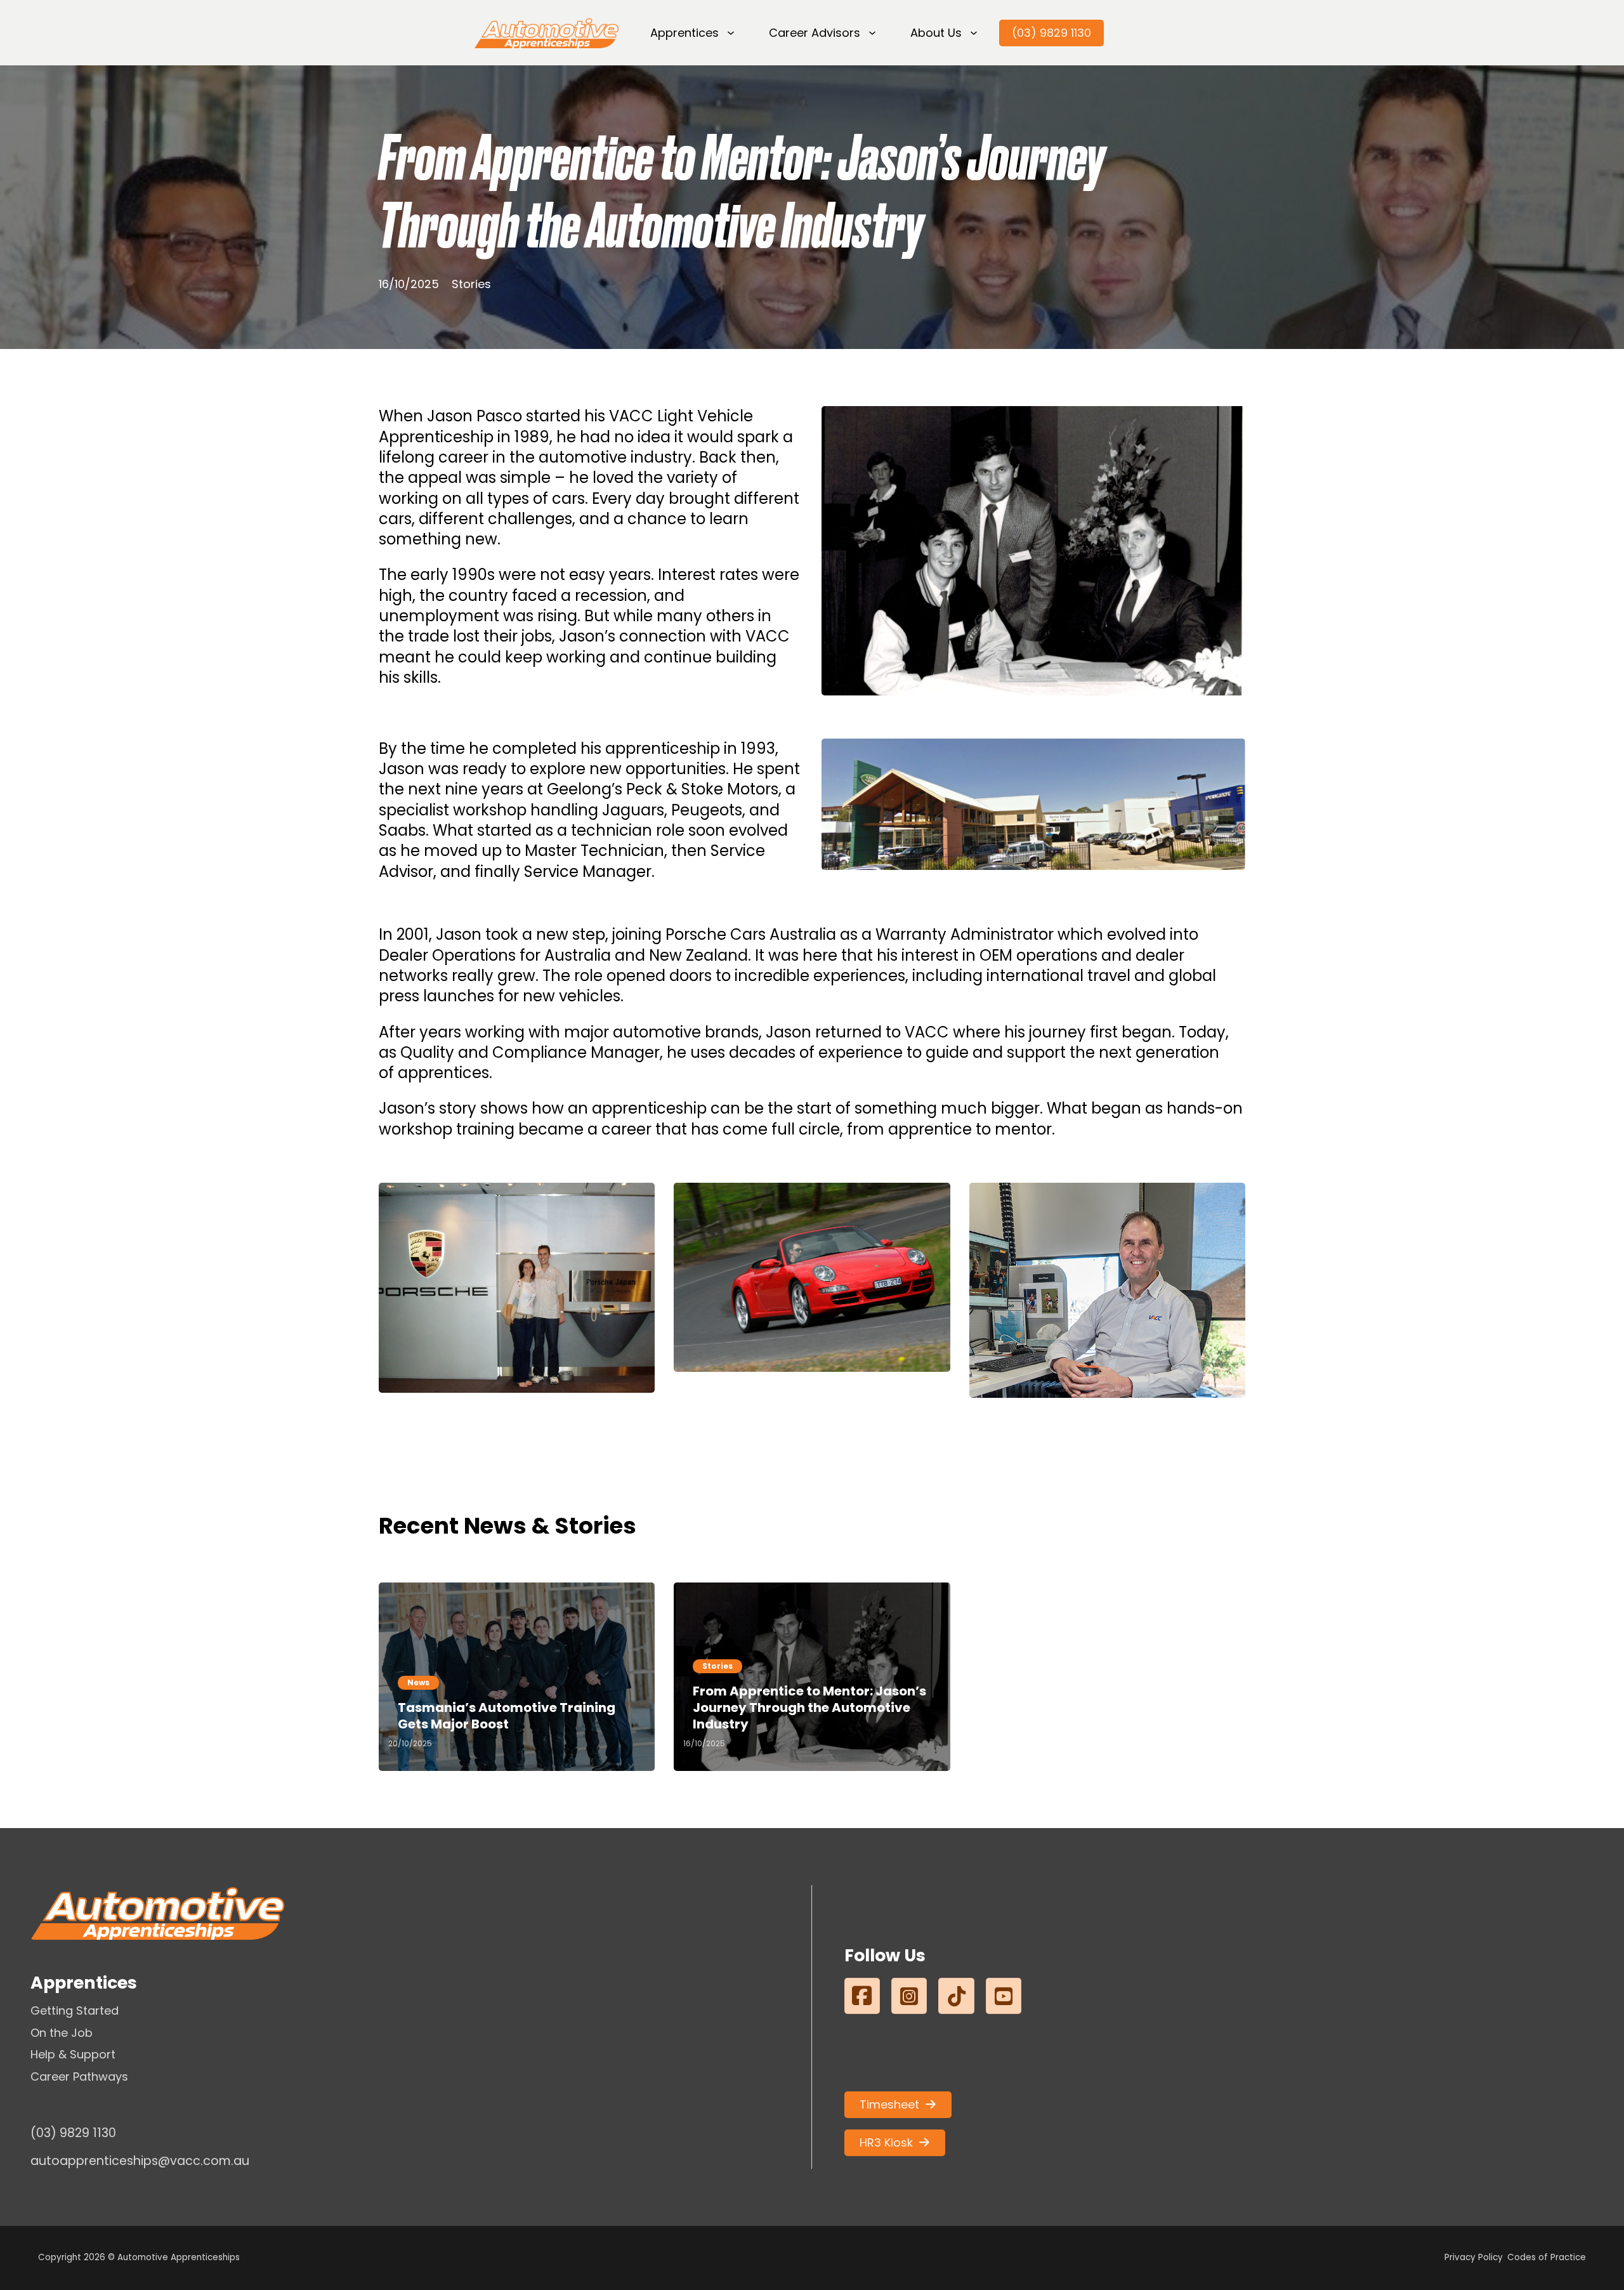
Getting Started (75, 2010)
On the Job (62, 2033)
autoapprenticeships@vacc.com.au (140, 2161)
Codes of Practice (1547, 2257)
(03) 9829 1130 (1051, 33)
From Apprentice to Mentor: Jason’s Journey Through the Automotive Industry (809, 1708)
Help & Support (73, 2054)
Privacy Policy (1474, 2257)
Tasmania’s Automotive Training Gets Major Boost (507, 1716)
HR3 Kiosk (886, 2142)
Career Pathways (79, 2076)
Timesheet (889, 2104)
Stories (471, 284)
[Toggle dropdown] (731, 33)
